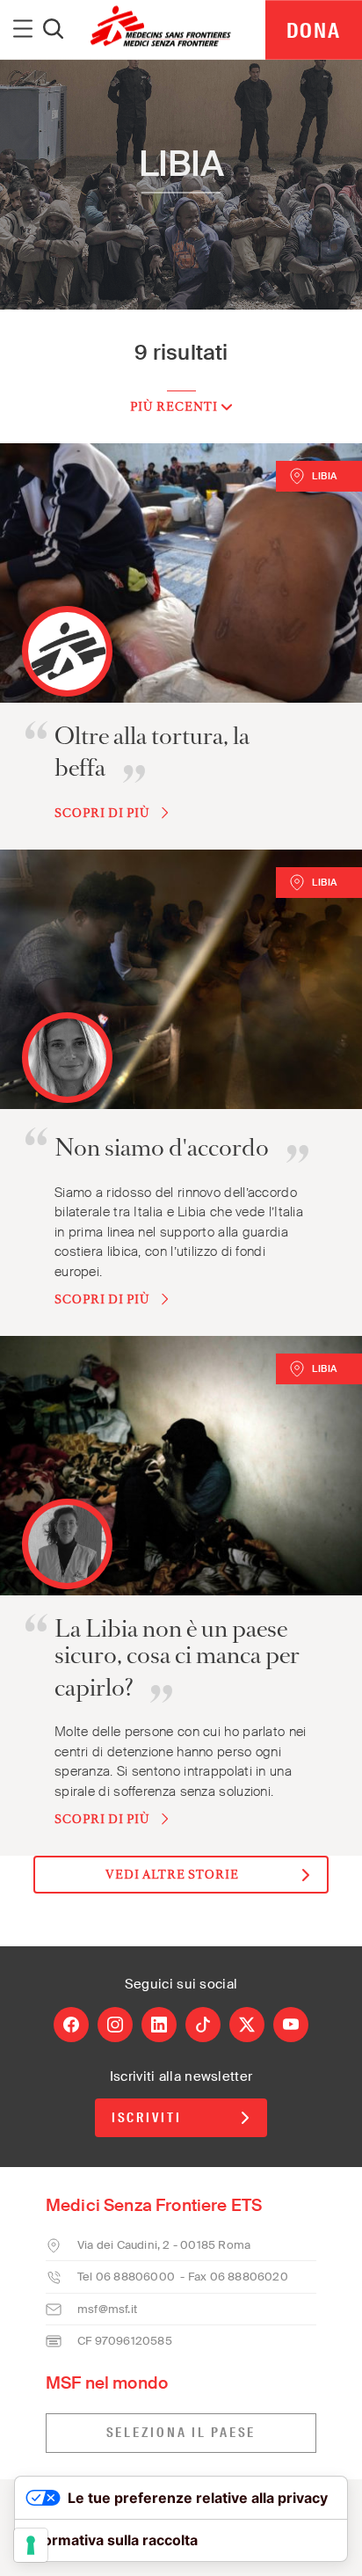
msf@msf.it (107, 2309)
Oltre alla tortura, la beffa (152, 752)
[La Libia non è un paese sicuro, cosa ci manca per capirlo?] (181, 1466)
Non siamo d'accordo (162, 1148)
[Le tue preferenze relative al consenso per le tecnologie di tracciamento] (31, 2545)
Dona (314, 30)
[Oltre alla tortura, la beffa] (181, 573)
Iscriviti (147, 2118)
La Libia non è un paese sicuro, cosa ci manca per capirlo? (177, 1658)
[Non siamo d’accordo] (181, 979)
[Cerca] (53, 30)
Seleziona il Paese (181, 2433)
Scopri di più (102, 813)
